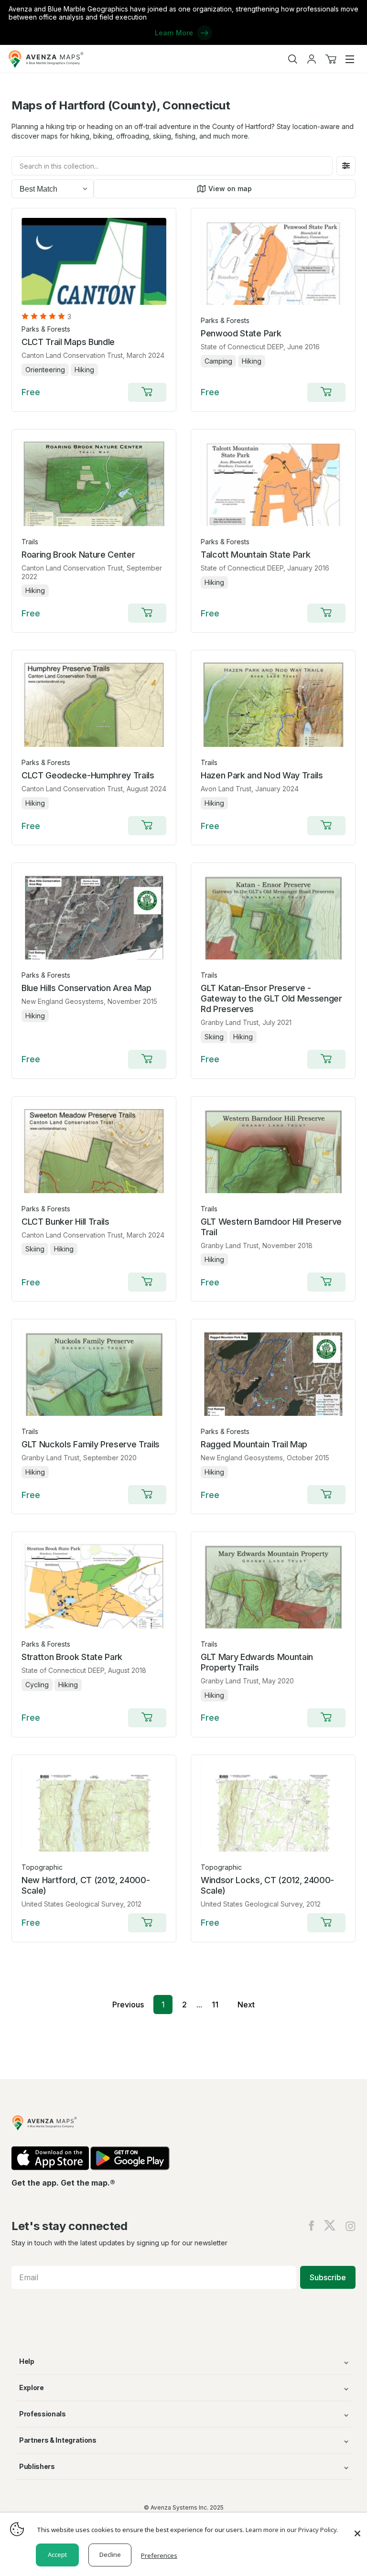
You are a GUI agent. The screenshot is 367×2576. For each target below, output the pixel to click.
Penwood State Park (241, 333)
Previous (128, 2005)
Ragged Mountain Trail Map (254, 1444)
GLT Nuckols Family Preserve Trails (91, 1444)
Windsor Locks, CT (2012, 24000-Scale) (267, 1885)
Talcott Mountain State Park (255, 555)
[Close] (357, 2529)
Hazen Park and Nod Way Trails (262, 775)
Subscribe (328, 2277)
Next (246, 2005)
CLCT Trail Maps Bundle (68, 342)
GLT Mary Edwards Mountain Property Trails (257, 1662)
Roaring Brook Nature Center (78, 555)
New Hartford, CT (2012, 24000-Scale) (86, 1885)
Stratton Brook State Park (72, 1657)
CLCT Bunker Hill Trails (65, 1222)
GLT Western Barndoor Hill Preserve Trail (271, 1227)
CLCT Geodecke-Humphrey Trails (88, 775)
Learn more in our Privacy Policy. (292, 2530)
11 (215, 2005)
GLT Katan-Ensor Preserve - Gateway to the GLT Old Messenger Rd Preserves (271, 998)
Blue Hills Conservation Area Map (86, 988)
